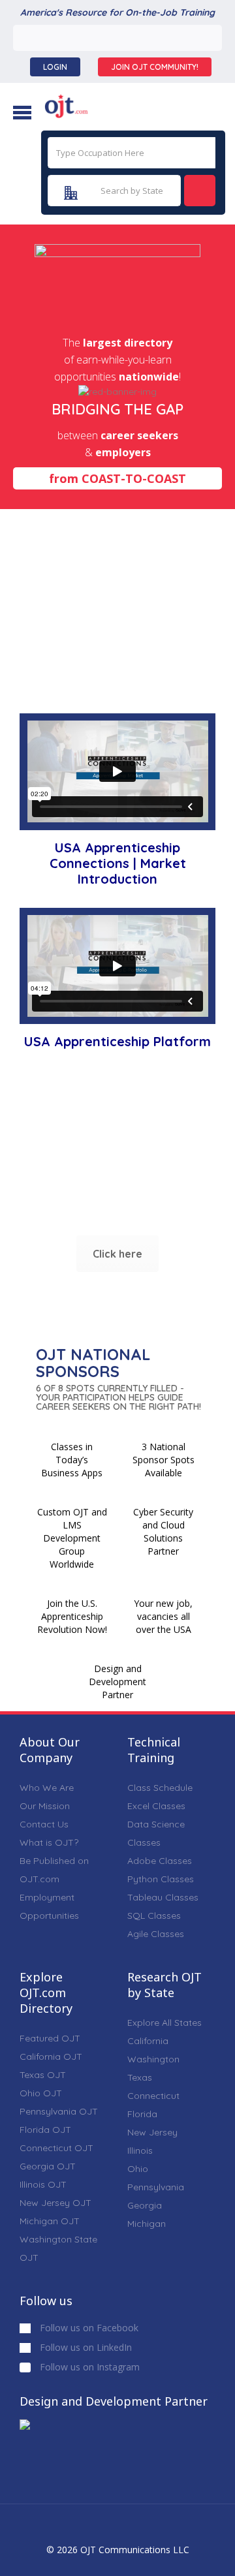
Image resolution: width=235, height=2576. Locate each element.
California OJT (51, 2056)
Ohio (138, 2169)
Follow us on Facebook (88, 2328)
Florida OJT (45, 2130)
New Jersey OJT (55, 2203)
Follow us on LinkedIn (85, 2347)
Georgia (145, 2205)
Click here (117, 1254)
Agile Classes (156, 1934)
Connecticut (153, 2096)
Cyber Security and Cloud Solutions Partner (163, 1531)
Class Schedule (160, 1788)
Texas (140, 2077)
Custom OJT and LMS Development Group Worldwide (72, 1538)
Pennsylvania (156, 2187)
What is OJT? (49, 1842)
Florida (142, 2114)
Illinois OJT (43, 2184)
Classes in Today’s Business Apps (72, 1460)
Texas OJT (43, 2075)
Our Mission (45, 1806)
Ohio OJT (41, 2093)
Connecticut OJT (56, 2148)
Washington (153, 2059)
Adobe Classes (160, 1861)
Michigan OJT (50, 2221)
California (148, 2041)
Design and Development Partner (117, 1682)
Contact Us (44, 1824)
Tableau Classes (163, 1897)
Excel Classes (156, 1806)
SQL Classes (154, 1916)
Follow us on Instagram (88, 2367)
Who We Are (47, 1788)
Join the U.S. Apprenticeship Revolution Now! (72, 1616)
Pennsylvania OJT (59, 2111)
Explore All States (164, 2023)
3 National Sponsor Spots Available (164, 1460)
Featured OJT (50, 2038)
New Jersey (152, 2132)
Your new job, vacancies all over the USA (163, 1616)
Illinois (140, 2150)
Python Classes (161, 1879)
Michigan (147, 2224)
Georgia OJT (48, 2166)
